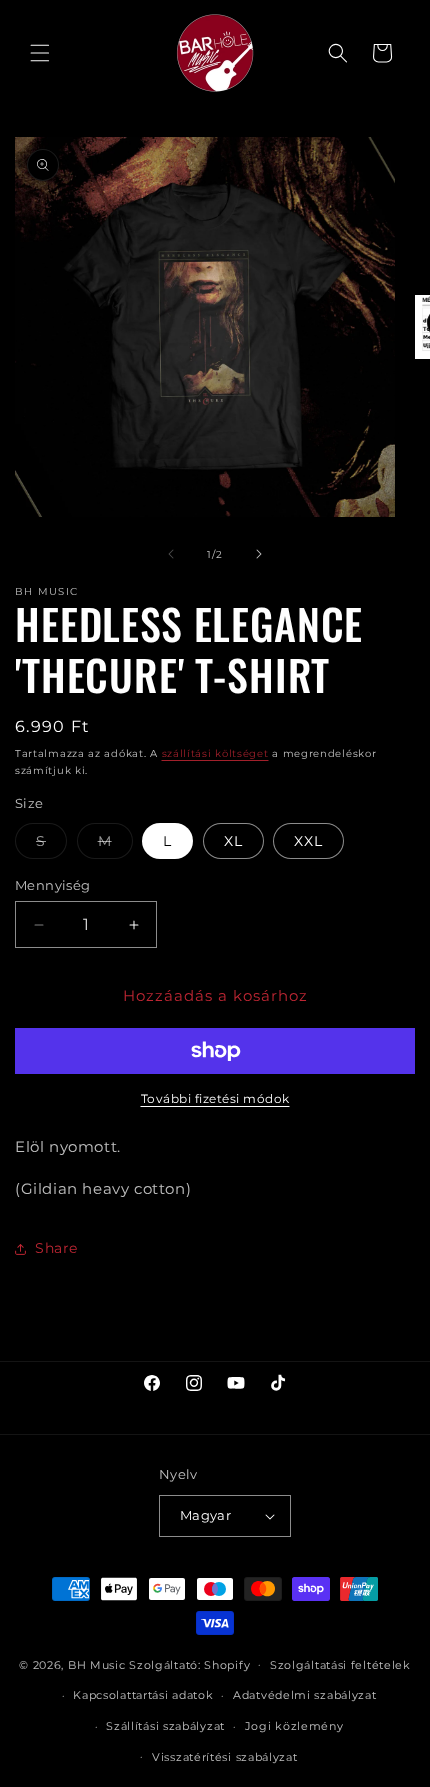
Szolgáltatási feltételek (340, 1665)
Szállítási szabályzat (165, 1726)
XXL (308, 841)
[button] (40, 53)
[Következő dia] (259, 554)
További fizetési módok (215, 1098)
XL (233, 841)
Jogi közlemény (294, 1726)
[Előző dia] (171, 554)
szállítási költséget (215, 753)
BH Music (97, 1664)
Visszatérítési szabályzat (225, 1757)
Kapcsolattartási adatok (143, 1695)
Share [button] (56, 1248)
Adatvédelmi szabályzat (304, 1695)
